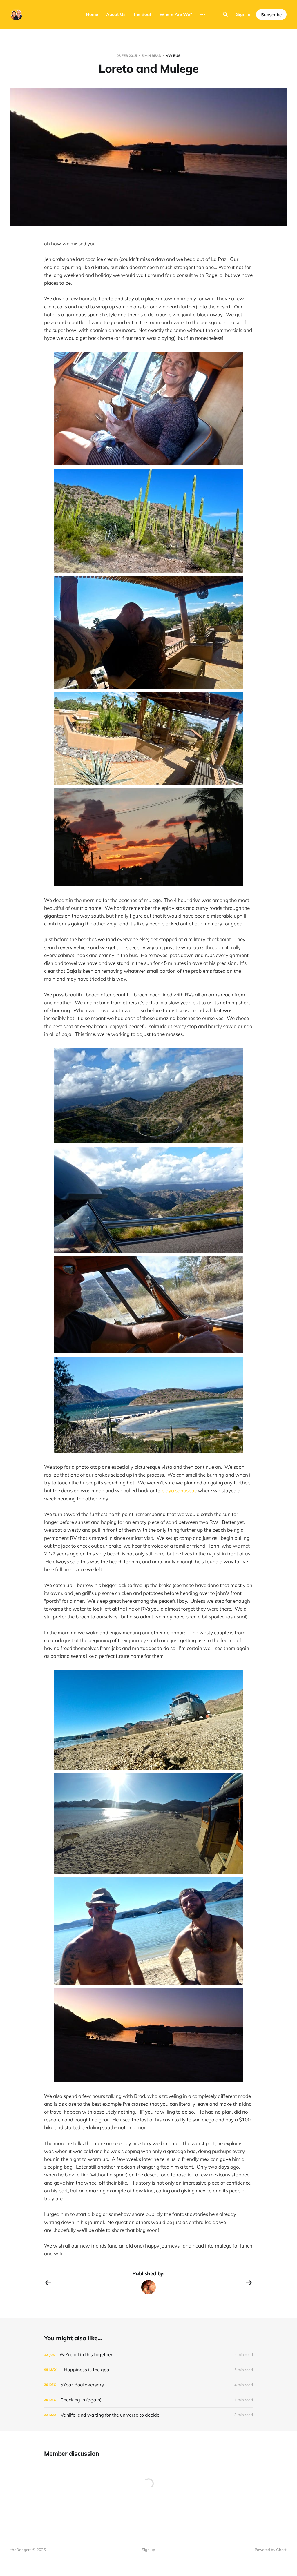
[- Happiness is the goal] (148, 2370)
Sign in (243, 14)
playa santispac (180, 1490)
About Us (116, 14)
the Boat (143, 14)
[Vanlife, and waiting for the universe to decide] (148, 2415)
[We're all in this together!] (148, 2355)
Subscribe (271, 15)
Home (92, 14)
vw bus (173, 56)
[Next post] (249, 2283)
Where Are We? (176, 14)
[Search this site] (225, 14)
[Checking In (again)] (148, 2400)
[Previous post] (48, 2283)
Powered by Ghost (271, 2550)
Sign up (148, 2550)
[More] (203, 14)
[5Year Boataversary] (148, 2385)
